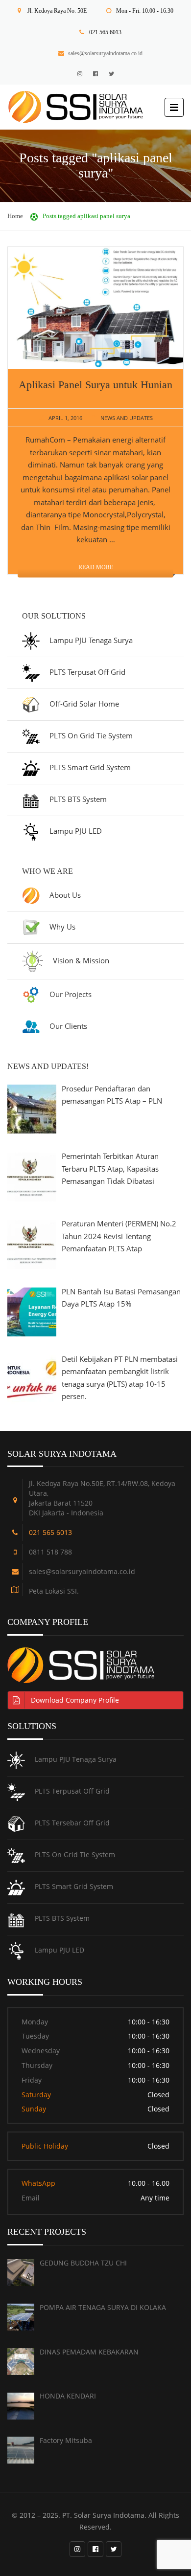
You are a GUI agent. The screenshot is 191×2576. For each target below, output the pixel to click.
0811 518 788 (50, 1552)
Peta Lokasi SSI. (54, 1591)
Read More (96, 567)
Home (15, 216)
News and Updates (127, 418)
